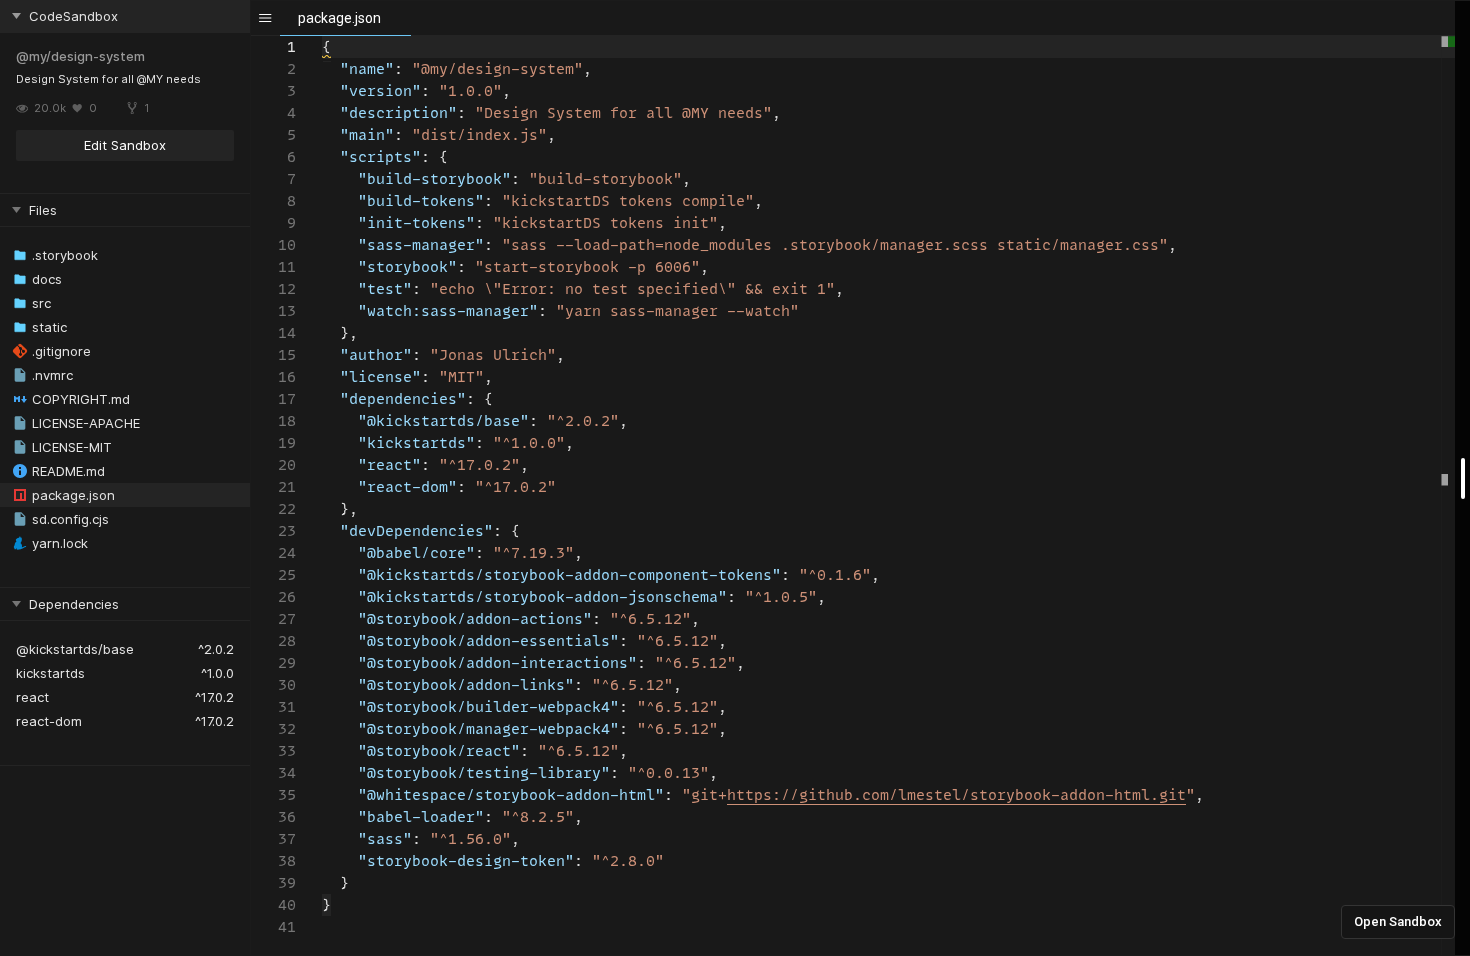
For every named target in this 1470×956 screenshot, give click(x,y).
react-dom (49, 721)
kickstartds (50, 673)
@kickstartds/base (75, 649)
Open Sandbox (1398, 921)
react (32, 697)
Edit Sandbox (125, 145)
